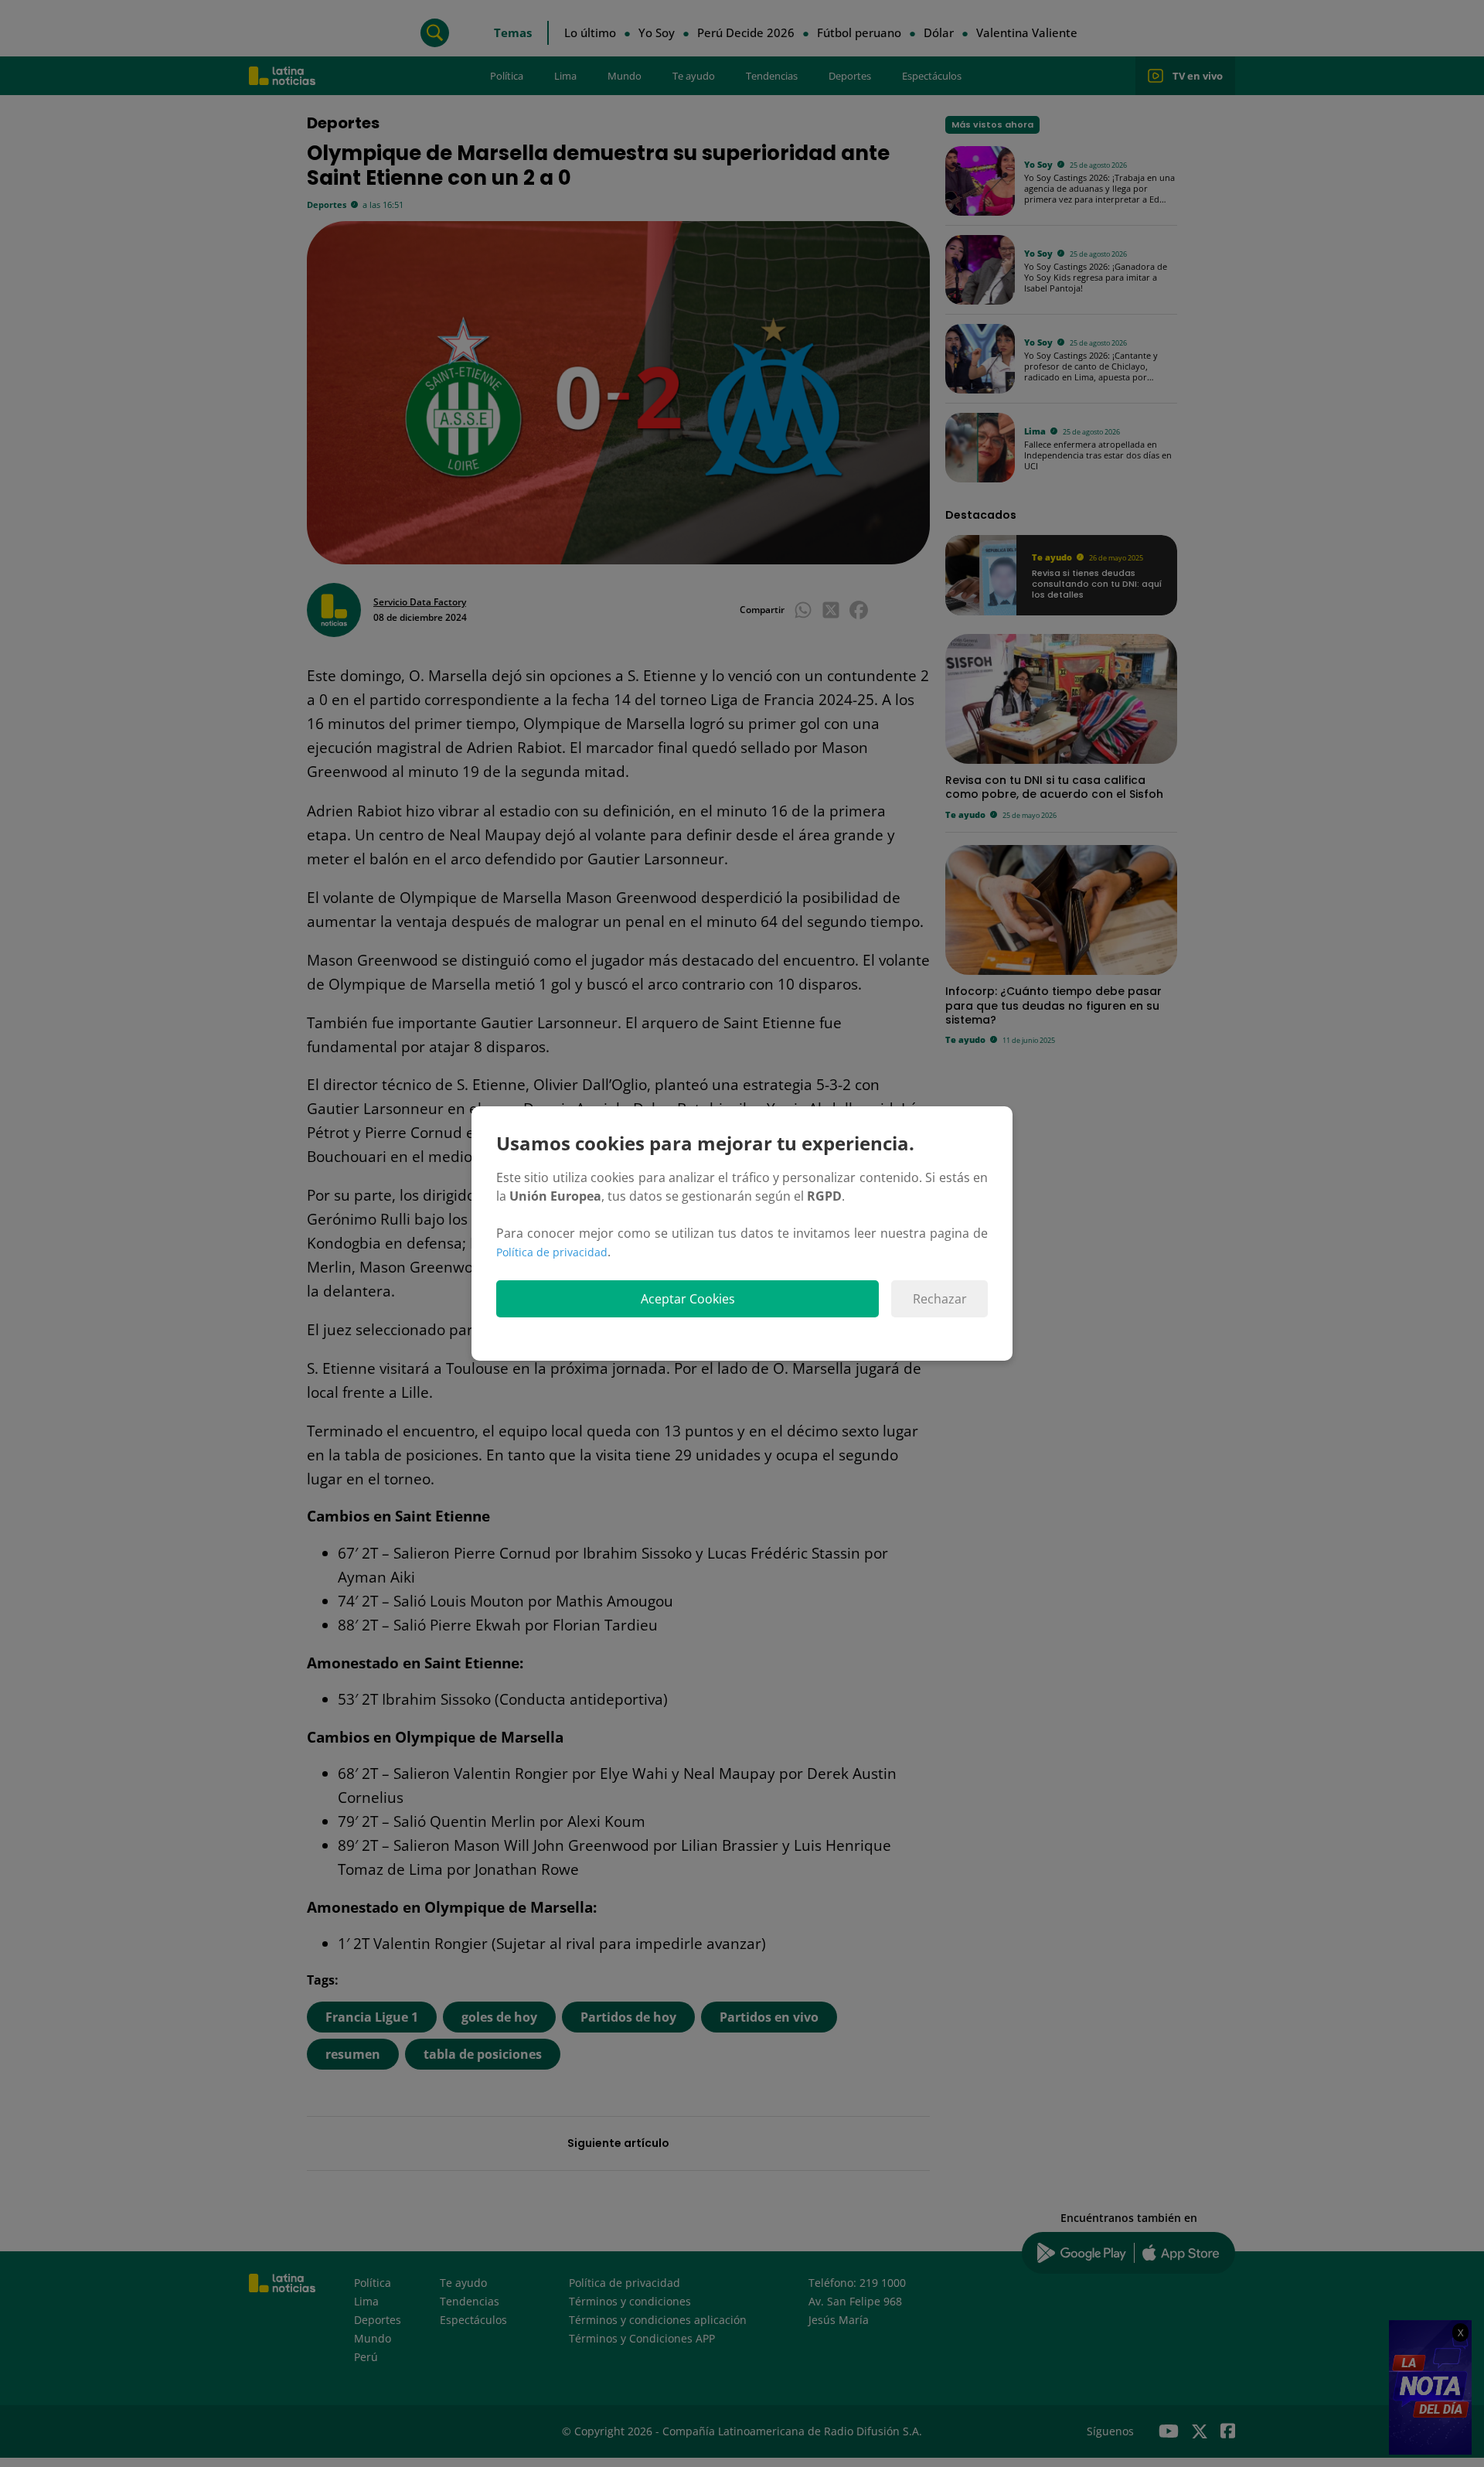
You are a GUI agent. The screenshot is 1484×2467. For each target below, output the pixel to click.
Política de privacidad (552, 1252)
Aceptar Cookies (688, 1299)
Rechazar (940, 1299)
